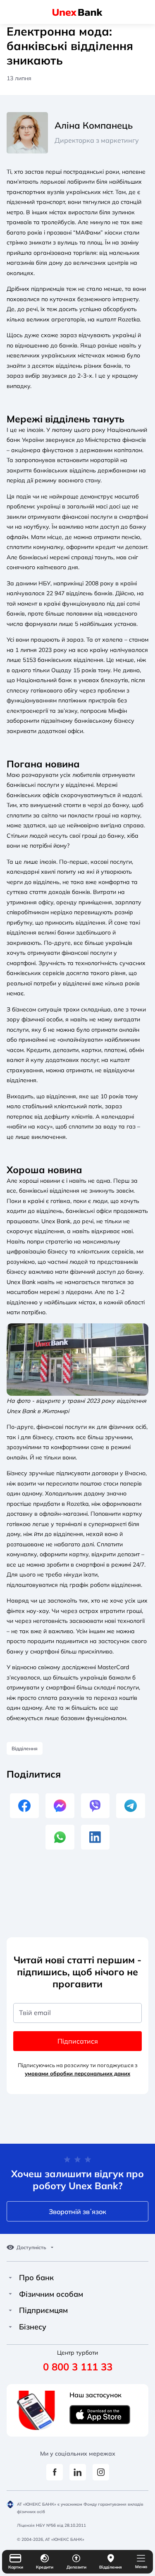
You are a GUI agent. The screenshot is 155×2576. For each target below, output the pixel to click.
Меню (141, 2567)
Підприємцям (43, 2310)
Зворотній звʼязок (77, 2212)
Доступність (31, 2248)
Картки (16, 2567)
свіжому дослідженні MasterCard (83, 1667)
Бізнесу (33, 2327)
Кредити (45, 2567)
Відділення (111, 2567)
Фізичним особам (51, 2294)
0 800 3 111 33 (78, 2367)
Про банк (36, 2278)
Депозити (76, 2567)
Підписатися (78, 2041)
